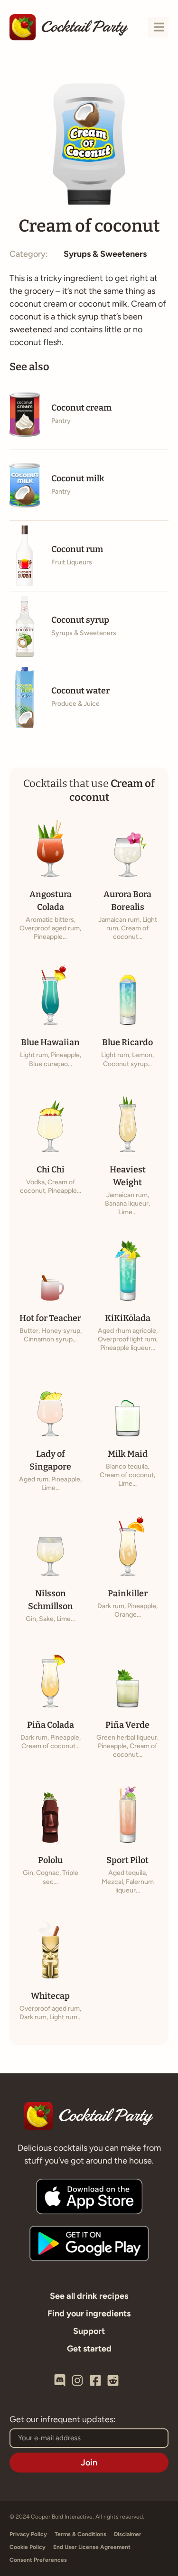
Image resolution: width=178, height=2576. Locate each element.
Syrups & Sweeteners (105, 254)
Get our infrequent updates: (63, 2420)
